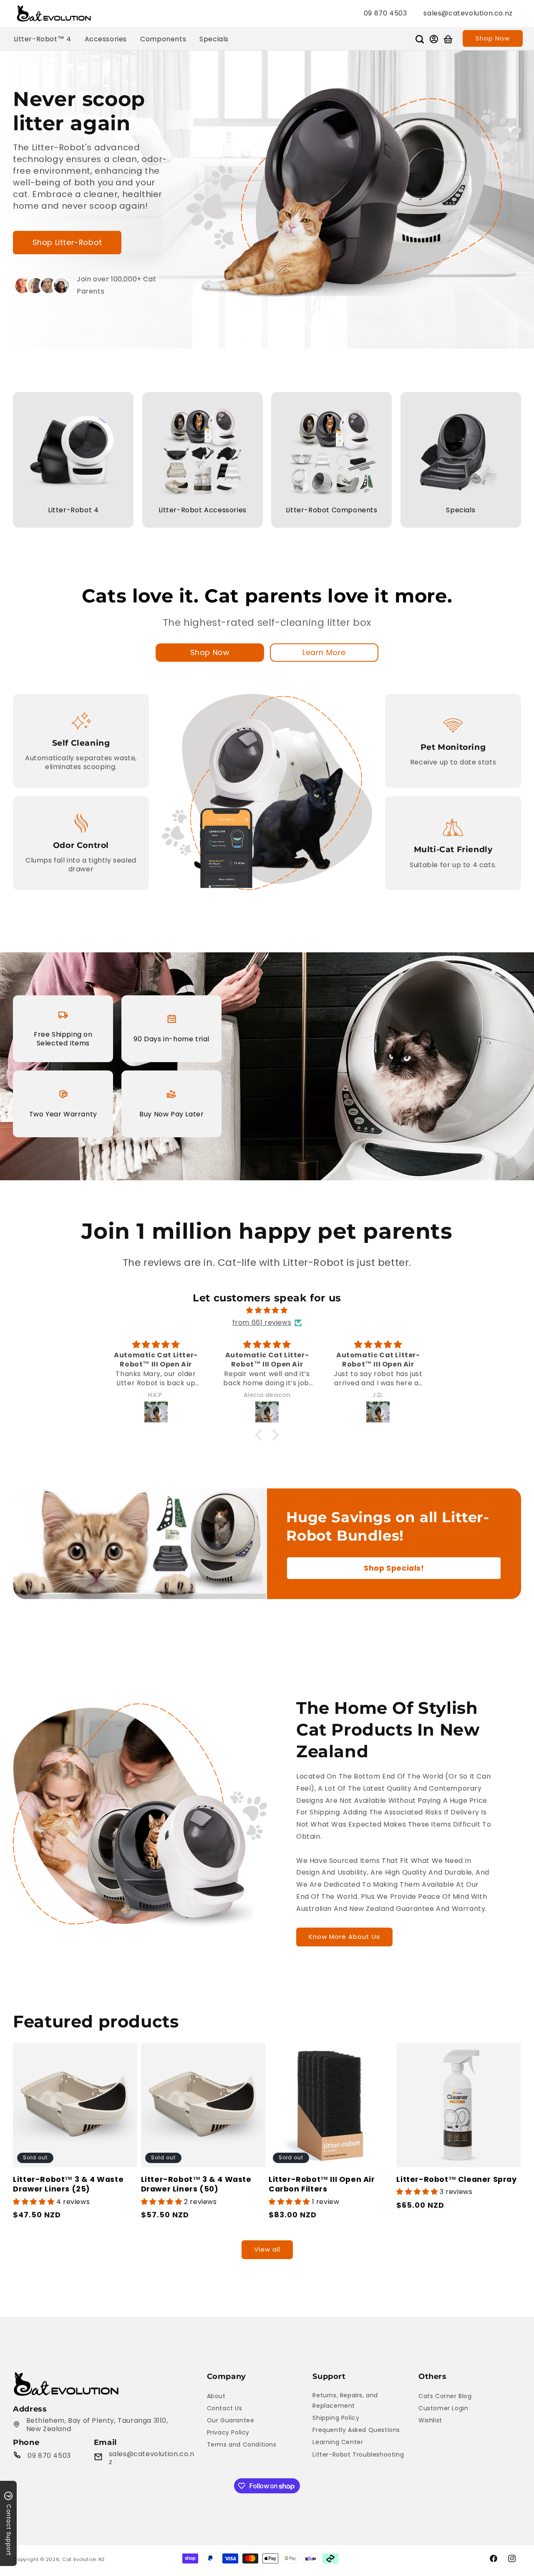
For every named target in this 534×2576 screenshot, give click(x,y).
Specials (214, 39)
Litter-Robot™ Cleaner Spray (456, 2179)
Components (163, 39)
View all (267, 2249)
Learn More (324, 652)
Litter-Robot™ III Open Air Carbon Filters (322, 2184)
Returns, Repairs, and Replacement (345, 2400)
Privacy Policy (228, 2432)
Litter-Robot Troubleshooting (358, 2455)
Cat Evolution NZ (84, 2559)
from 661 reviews (262, 1322)
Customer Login (443, 2408)
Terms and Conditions (242, 2444)
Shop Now (493, 38)
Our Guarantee (231, 2420)
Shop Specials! (394, 1568)
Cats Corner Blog (445, 2396)
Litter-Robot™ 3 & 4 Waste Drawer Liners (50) (196, 2184)
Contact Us (225, 2408)
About (216, 2396)
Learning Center (338, 2442)
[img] (267, 1311)
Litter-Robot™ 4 (43, 39)
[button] (420, 39)
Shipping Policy (336, 2418)
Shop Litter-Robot (67, 242)
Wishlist (430, 2420)
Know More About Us (344, 1937)
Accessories (106, 39)
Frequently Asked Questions (356, 2430)
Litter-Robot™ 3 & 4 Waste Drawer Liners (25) (68, 2184)
